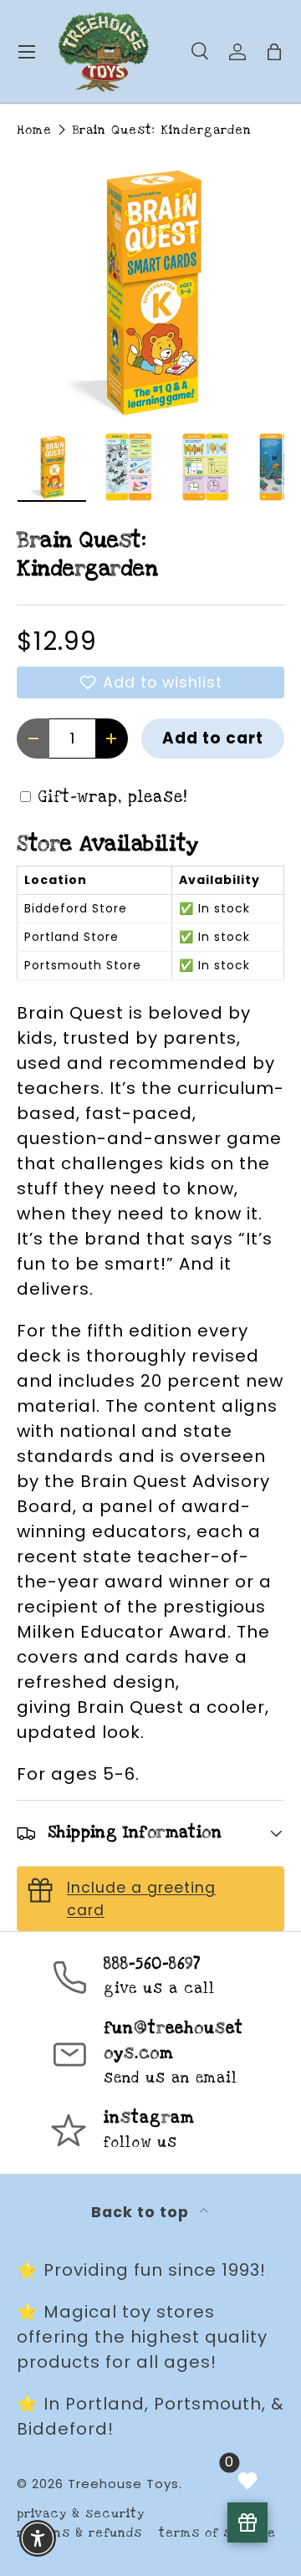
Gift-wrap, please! (113, 797)
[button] (150, 682)
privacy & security (81, 2514)
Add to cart (213, 738)
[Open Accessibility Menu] (38, 2539)
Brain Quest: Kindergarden (162, 130)
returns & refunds (79, 2533)
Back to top (142, 2212)
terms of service (217, 2533)
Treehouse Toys (123, 2484)
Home (34, 130)
